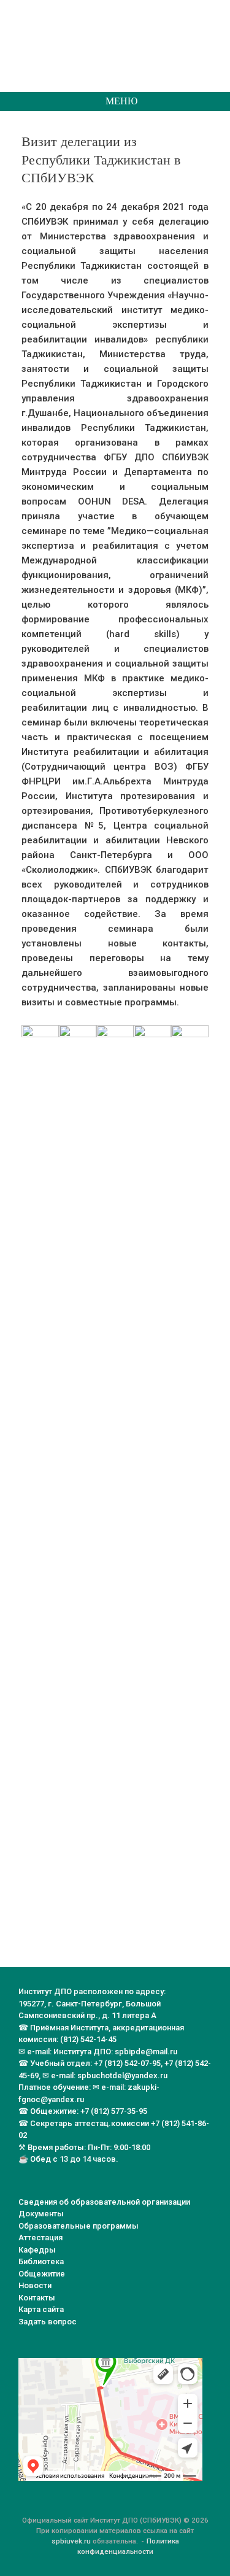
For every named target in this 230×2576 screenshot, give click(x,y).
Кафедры (37, 2250)
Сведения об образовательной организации (104, 2202)
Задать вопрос (48, 2322)
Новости (35, 2285)
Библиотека (41, 2261)
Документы (41, 2214)
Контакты (37, 2298)
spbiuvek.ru (71, 2541)
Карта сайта (41, 2309)
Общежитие (42, 2274)
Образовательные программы (79, 2226)
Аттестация (40, 2238)
